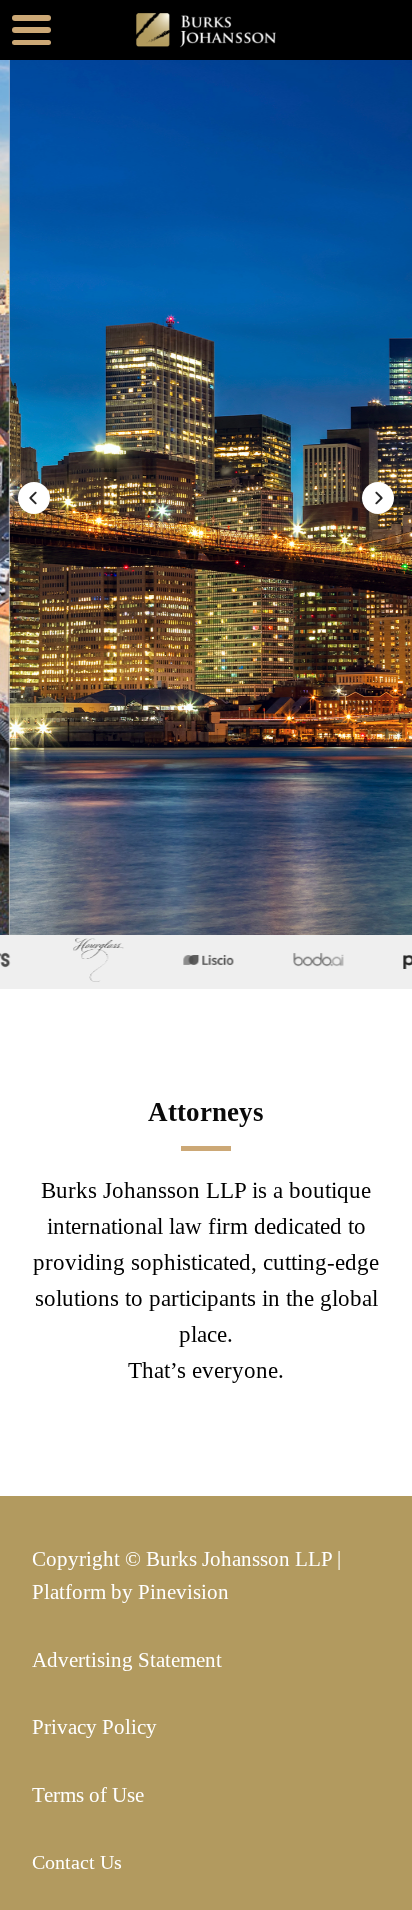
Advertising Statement (127, 1660)
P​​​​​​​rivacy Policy (94, 1727)
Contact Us (77, 1862)
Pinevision (183, 1592)
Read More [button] (172, 622)
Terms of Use (88, 1795)
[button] (34, 498)
